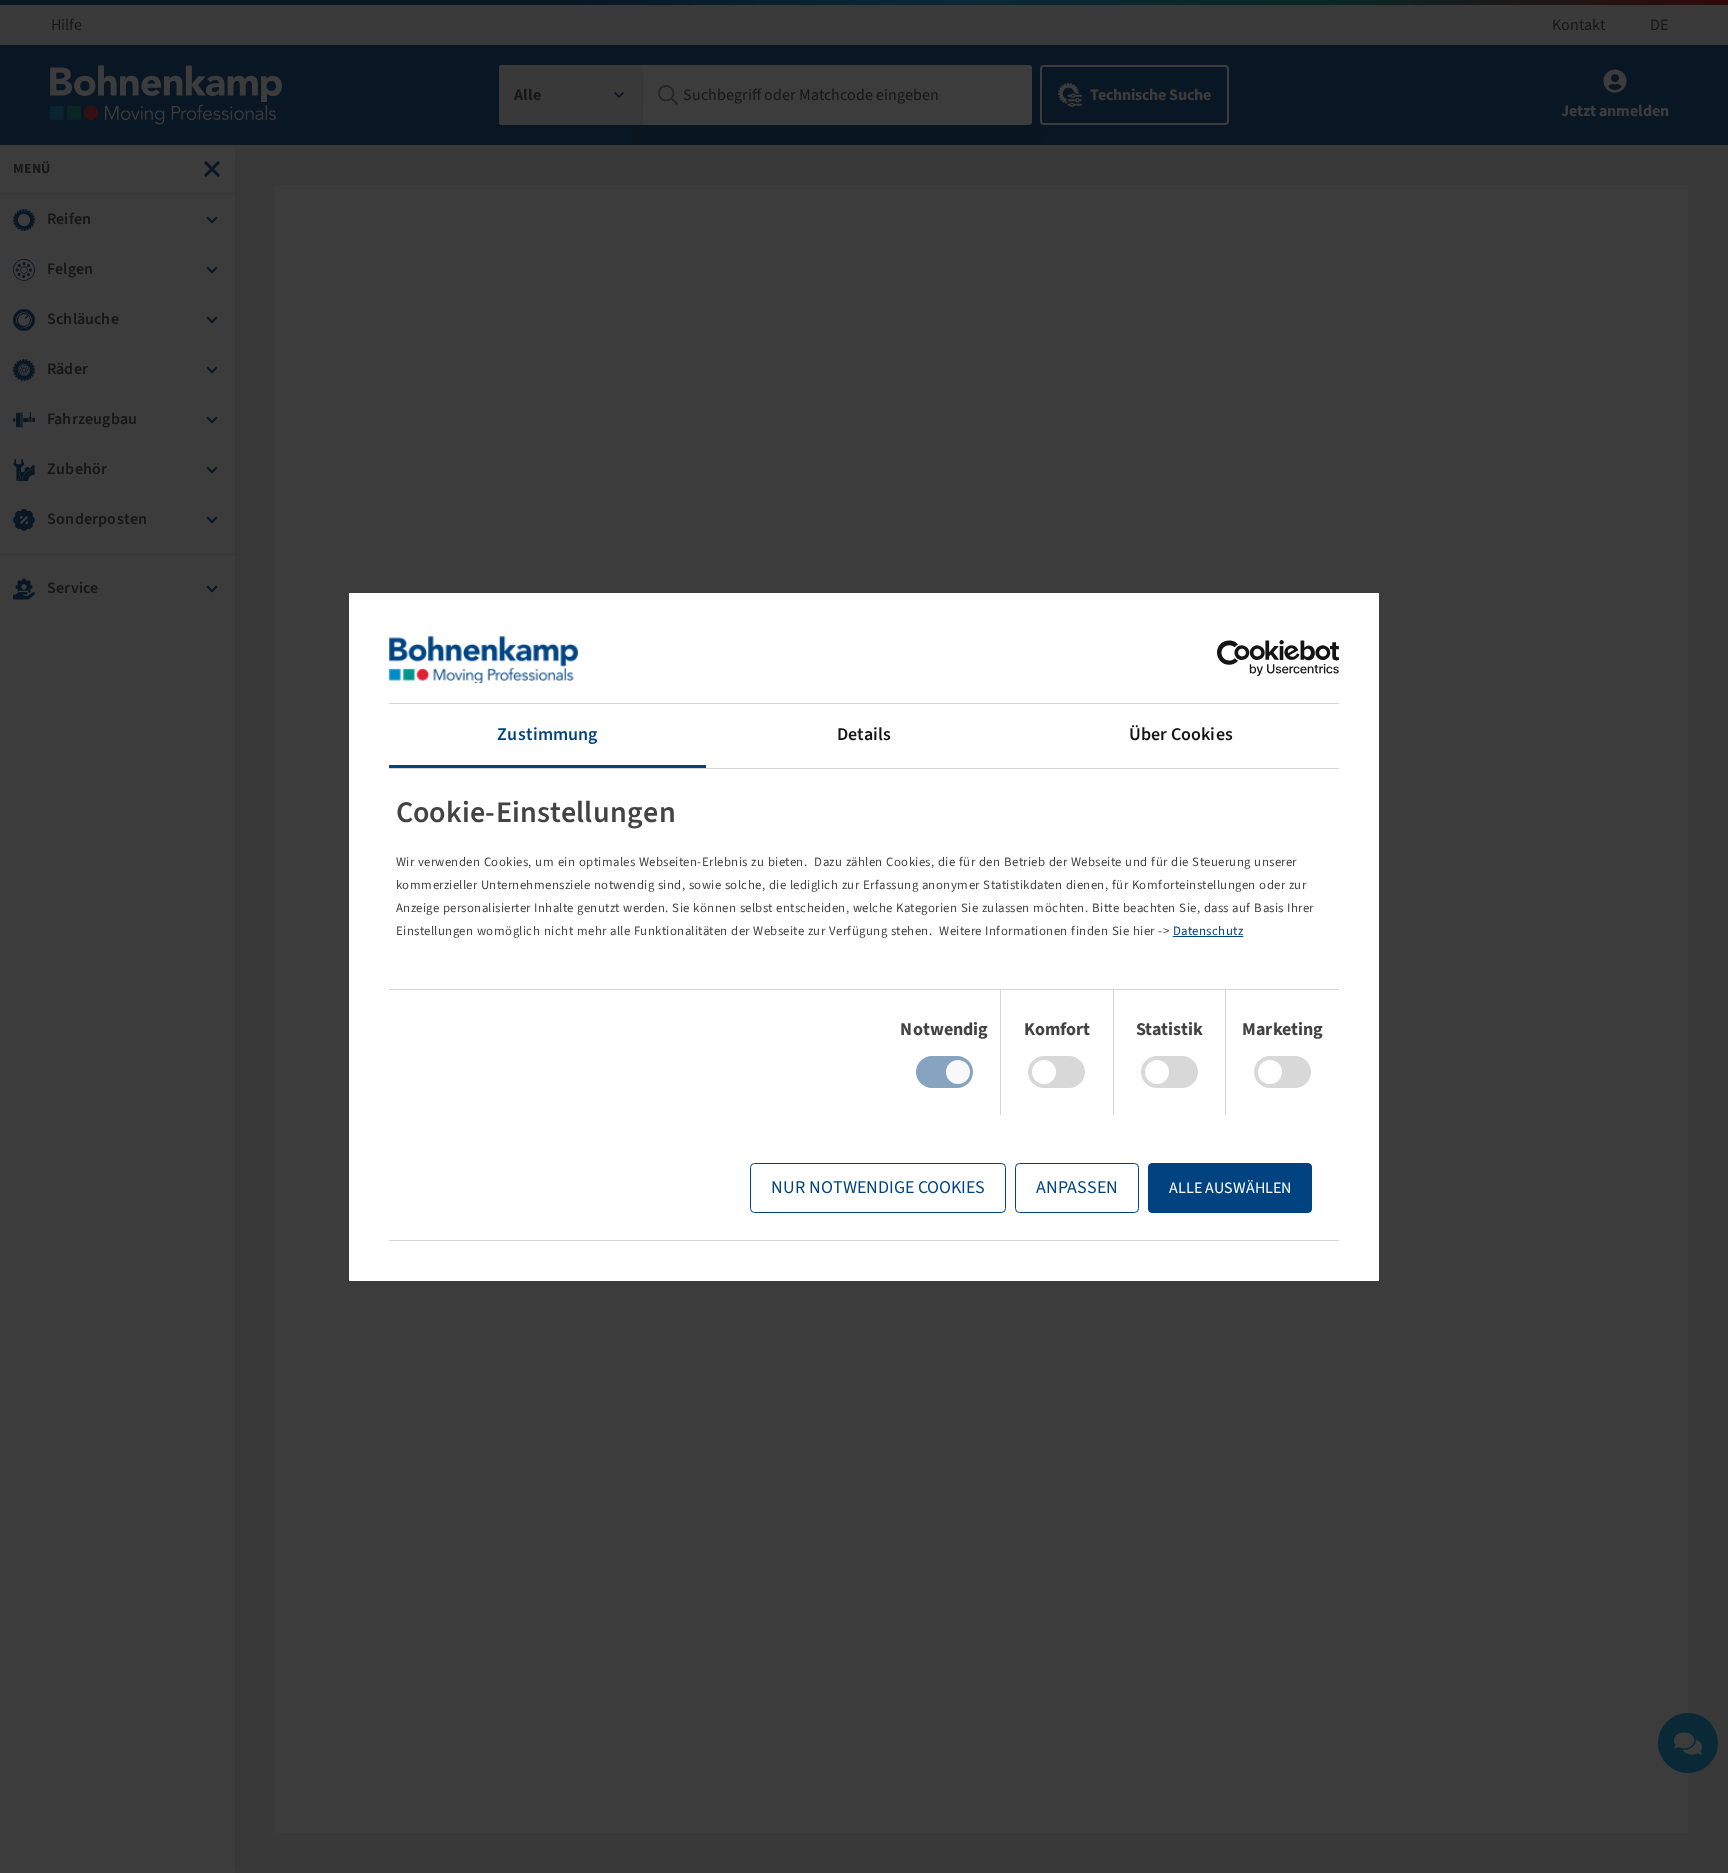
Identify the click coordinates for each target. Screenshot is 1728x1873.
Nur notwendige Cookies (878, 1187)
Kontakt (1578, 25)
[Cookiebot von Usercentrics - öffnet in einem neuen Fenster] (1251, 658)
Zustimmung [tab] (547, 734)
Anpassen (1077, 1187)
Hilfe (66, 25)
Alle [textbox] (527, 95)
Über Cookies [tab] (1181, 734)
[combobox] (571, 95)
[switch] (1056, 1072)
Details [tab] (864, 734)
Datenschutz (1208, 931)
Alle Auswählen (1230, 1188)
